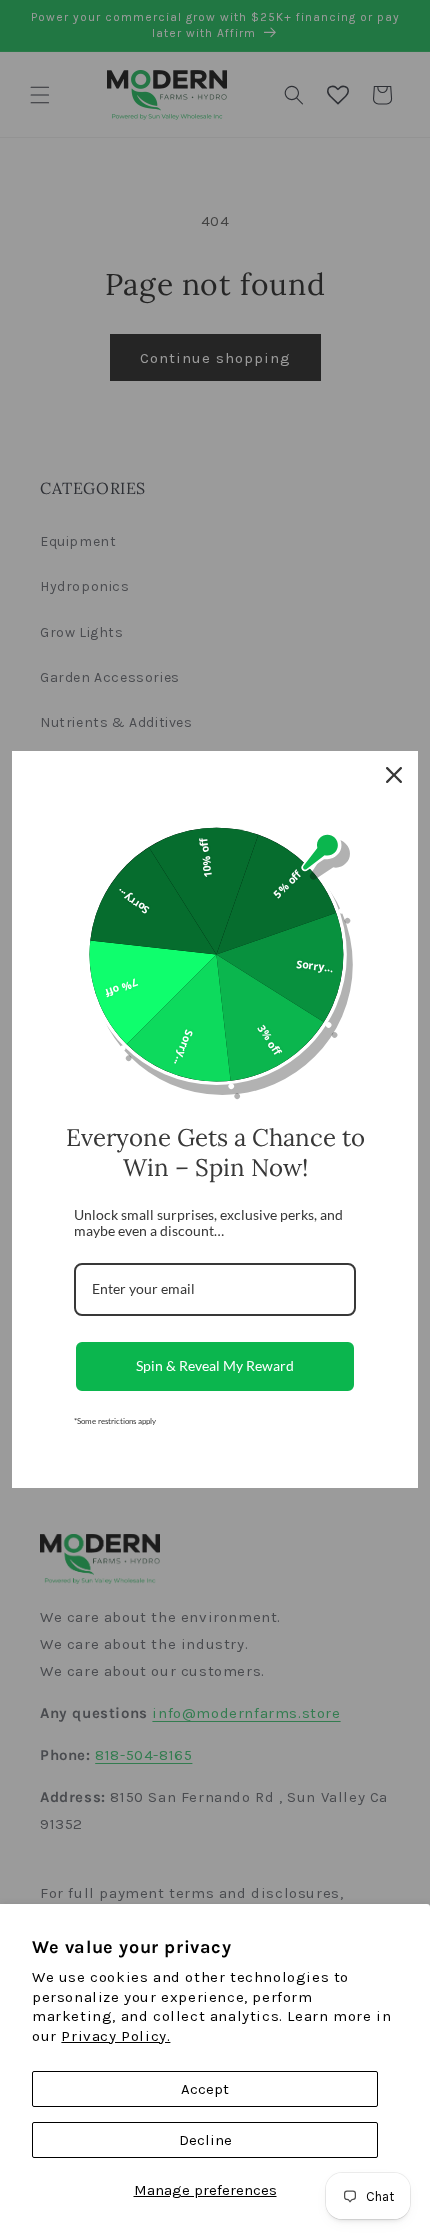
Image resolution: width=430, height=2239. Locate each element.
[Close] (394, 775)
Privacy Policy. (115, 2036)
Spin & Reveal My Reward (215, 1365)
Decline (205, 2140)
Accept (205, 2089)
